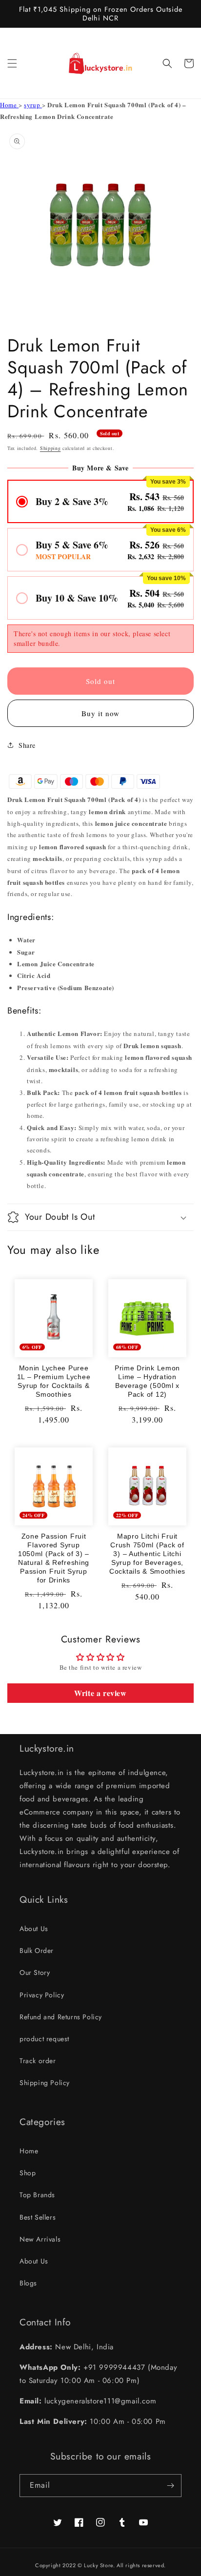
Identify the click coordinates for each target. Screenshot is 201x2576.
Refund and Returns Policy (61, 2017)
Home (9, 105)
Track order (38, 2061)
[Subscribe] (170, 2486)
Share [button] (27, 745)
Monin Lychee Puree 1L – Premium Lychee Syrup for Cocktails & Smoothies (54, 1381)
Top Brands (37, 2195)
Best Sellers (38, 2217)
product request (44, 2039)
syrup (33, 105)
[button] (12, 63)
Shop (28, 2173)
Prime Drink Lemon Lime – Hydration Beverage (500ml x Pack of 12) (147, 1381)
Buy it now (100, 713)
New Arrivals (40, 2239)
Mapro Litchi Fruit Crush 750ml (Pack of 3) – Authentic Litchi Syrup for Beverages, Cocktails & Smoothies (147, 1554)
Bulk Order (37, 1951)
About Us (34, 1929)
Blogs (28, 2283)
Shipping (50, 448)
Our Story (35, 1972)
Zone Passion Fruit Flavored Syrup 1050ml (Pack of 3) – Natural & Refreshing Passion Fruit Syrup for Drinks (54, 1558)
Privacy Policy (42, 1995)
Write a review (100, 1693)
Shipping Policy (45, 2083)
